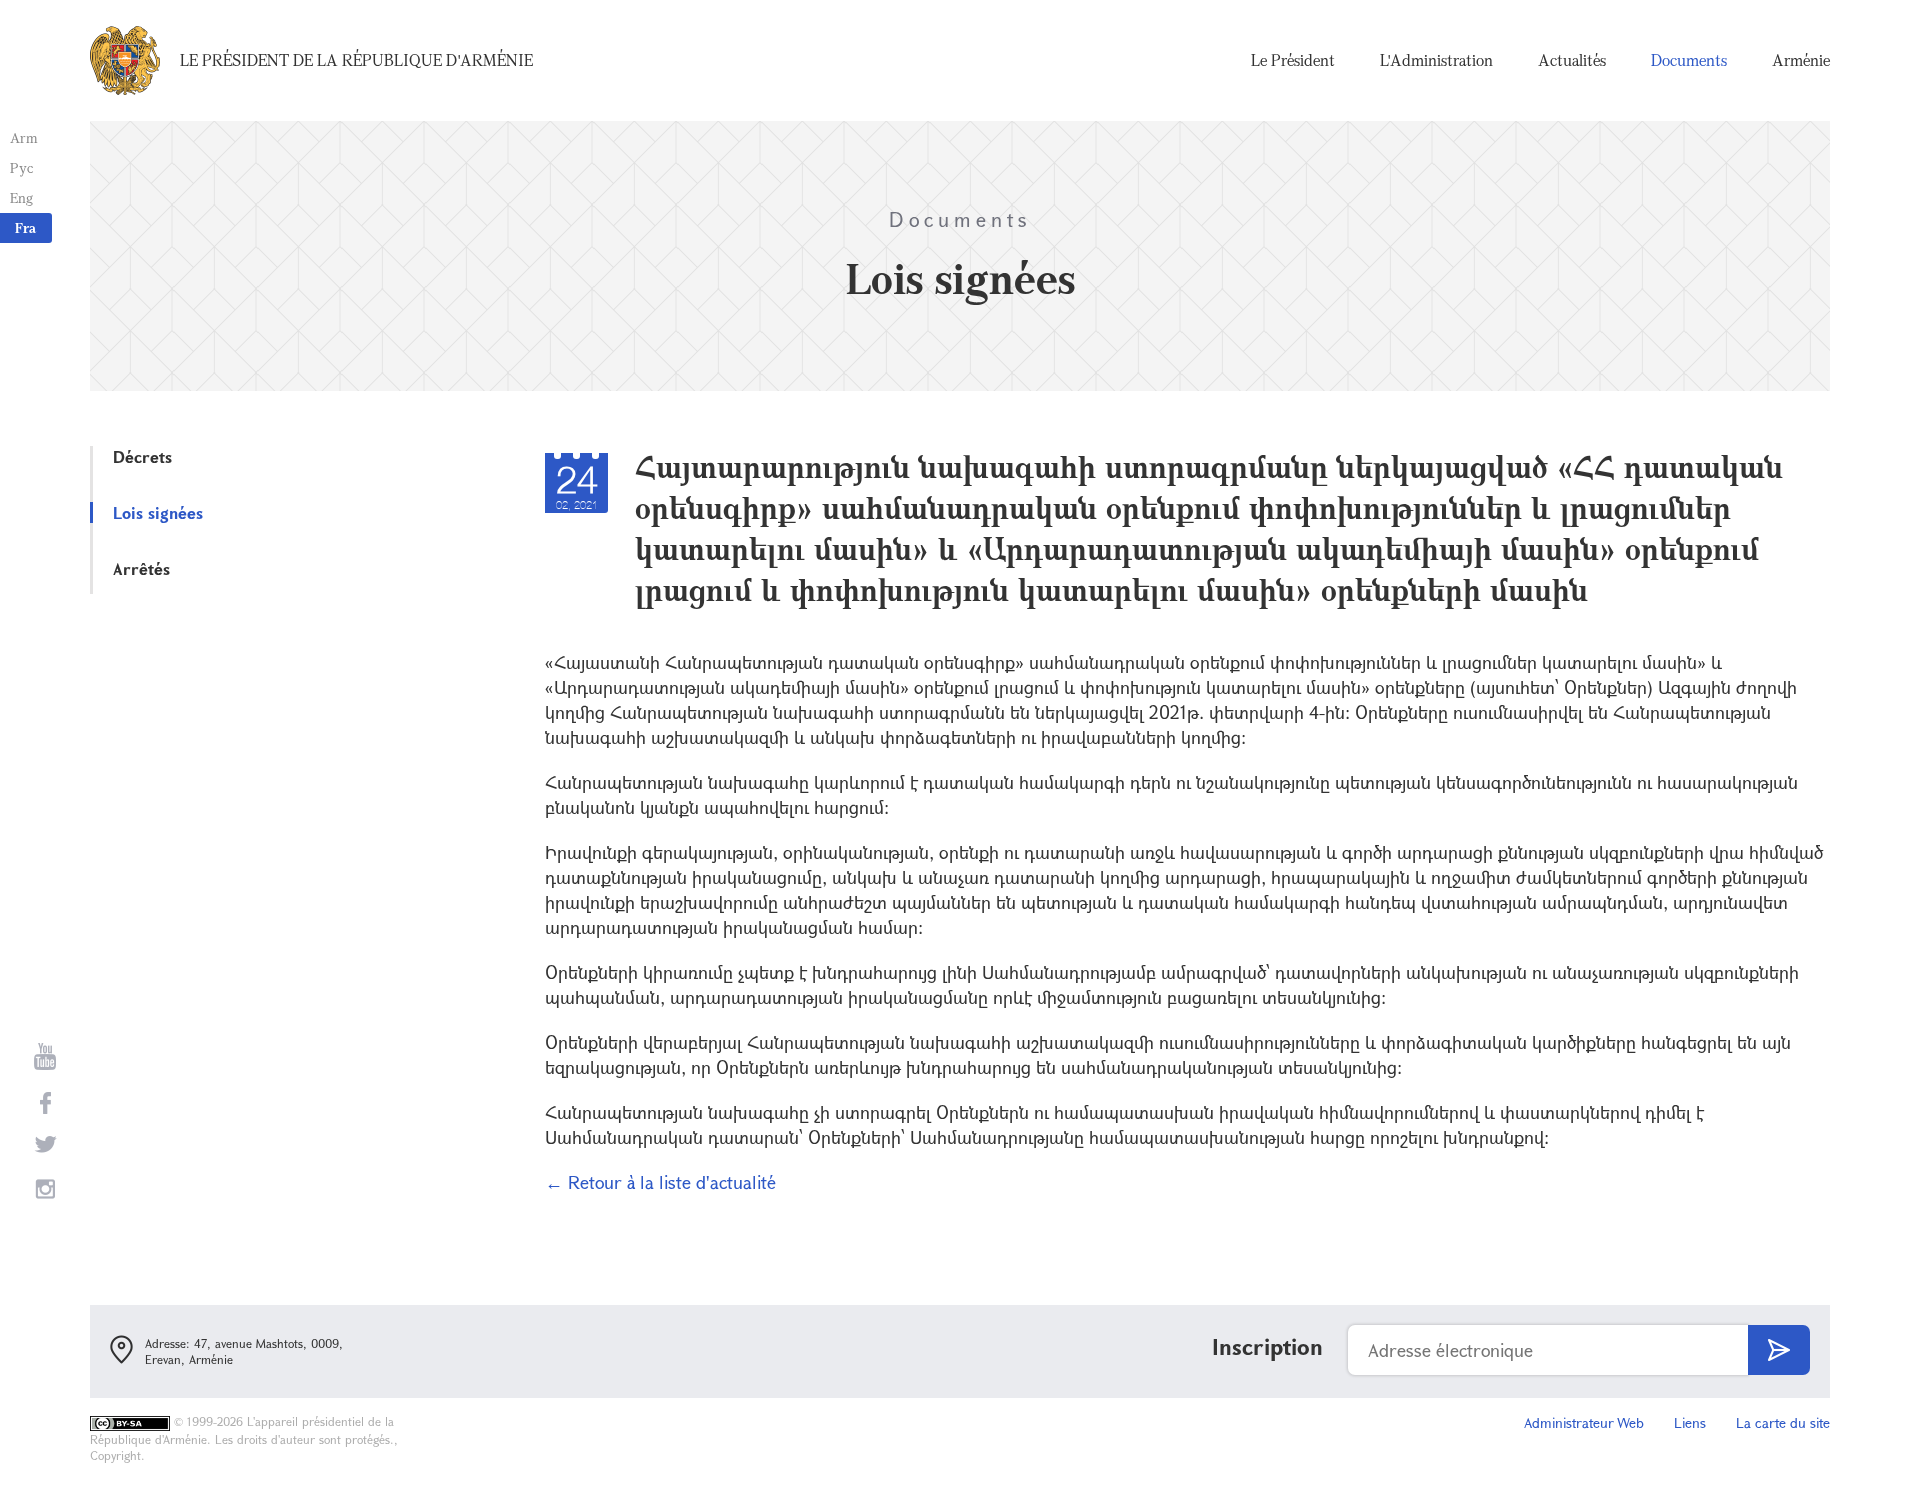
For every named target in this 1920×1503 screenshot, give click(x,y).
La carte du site (1783, 1422)
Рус (21, 167)
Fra (25, 227)
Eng (21, 197)
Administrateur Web (1584, 1422)
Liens (1690, 1422)
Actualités (1572, 60)
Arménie (1801, 60)
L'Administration (1436, 60)
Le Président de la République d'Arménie (356, 60)
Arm (24, 137)
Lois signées (158, 512)
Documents (1689, 60)
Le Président (1293, 60)
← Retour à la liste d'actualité (660, 1182)
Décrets (142, 456)
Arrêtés (141, 568)
